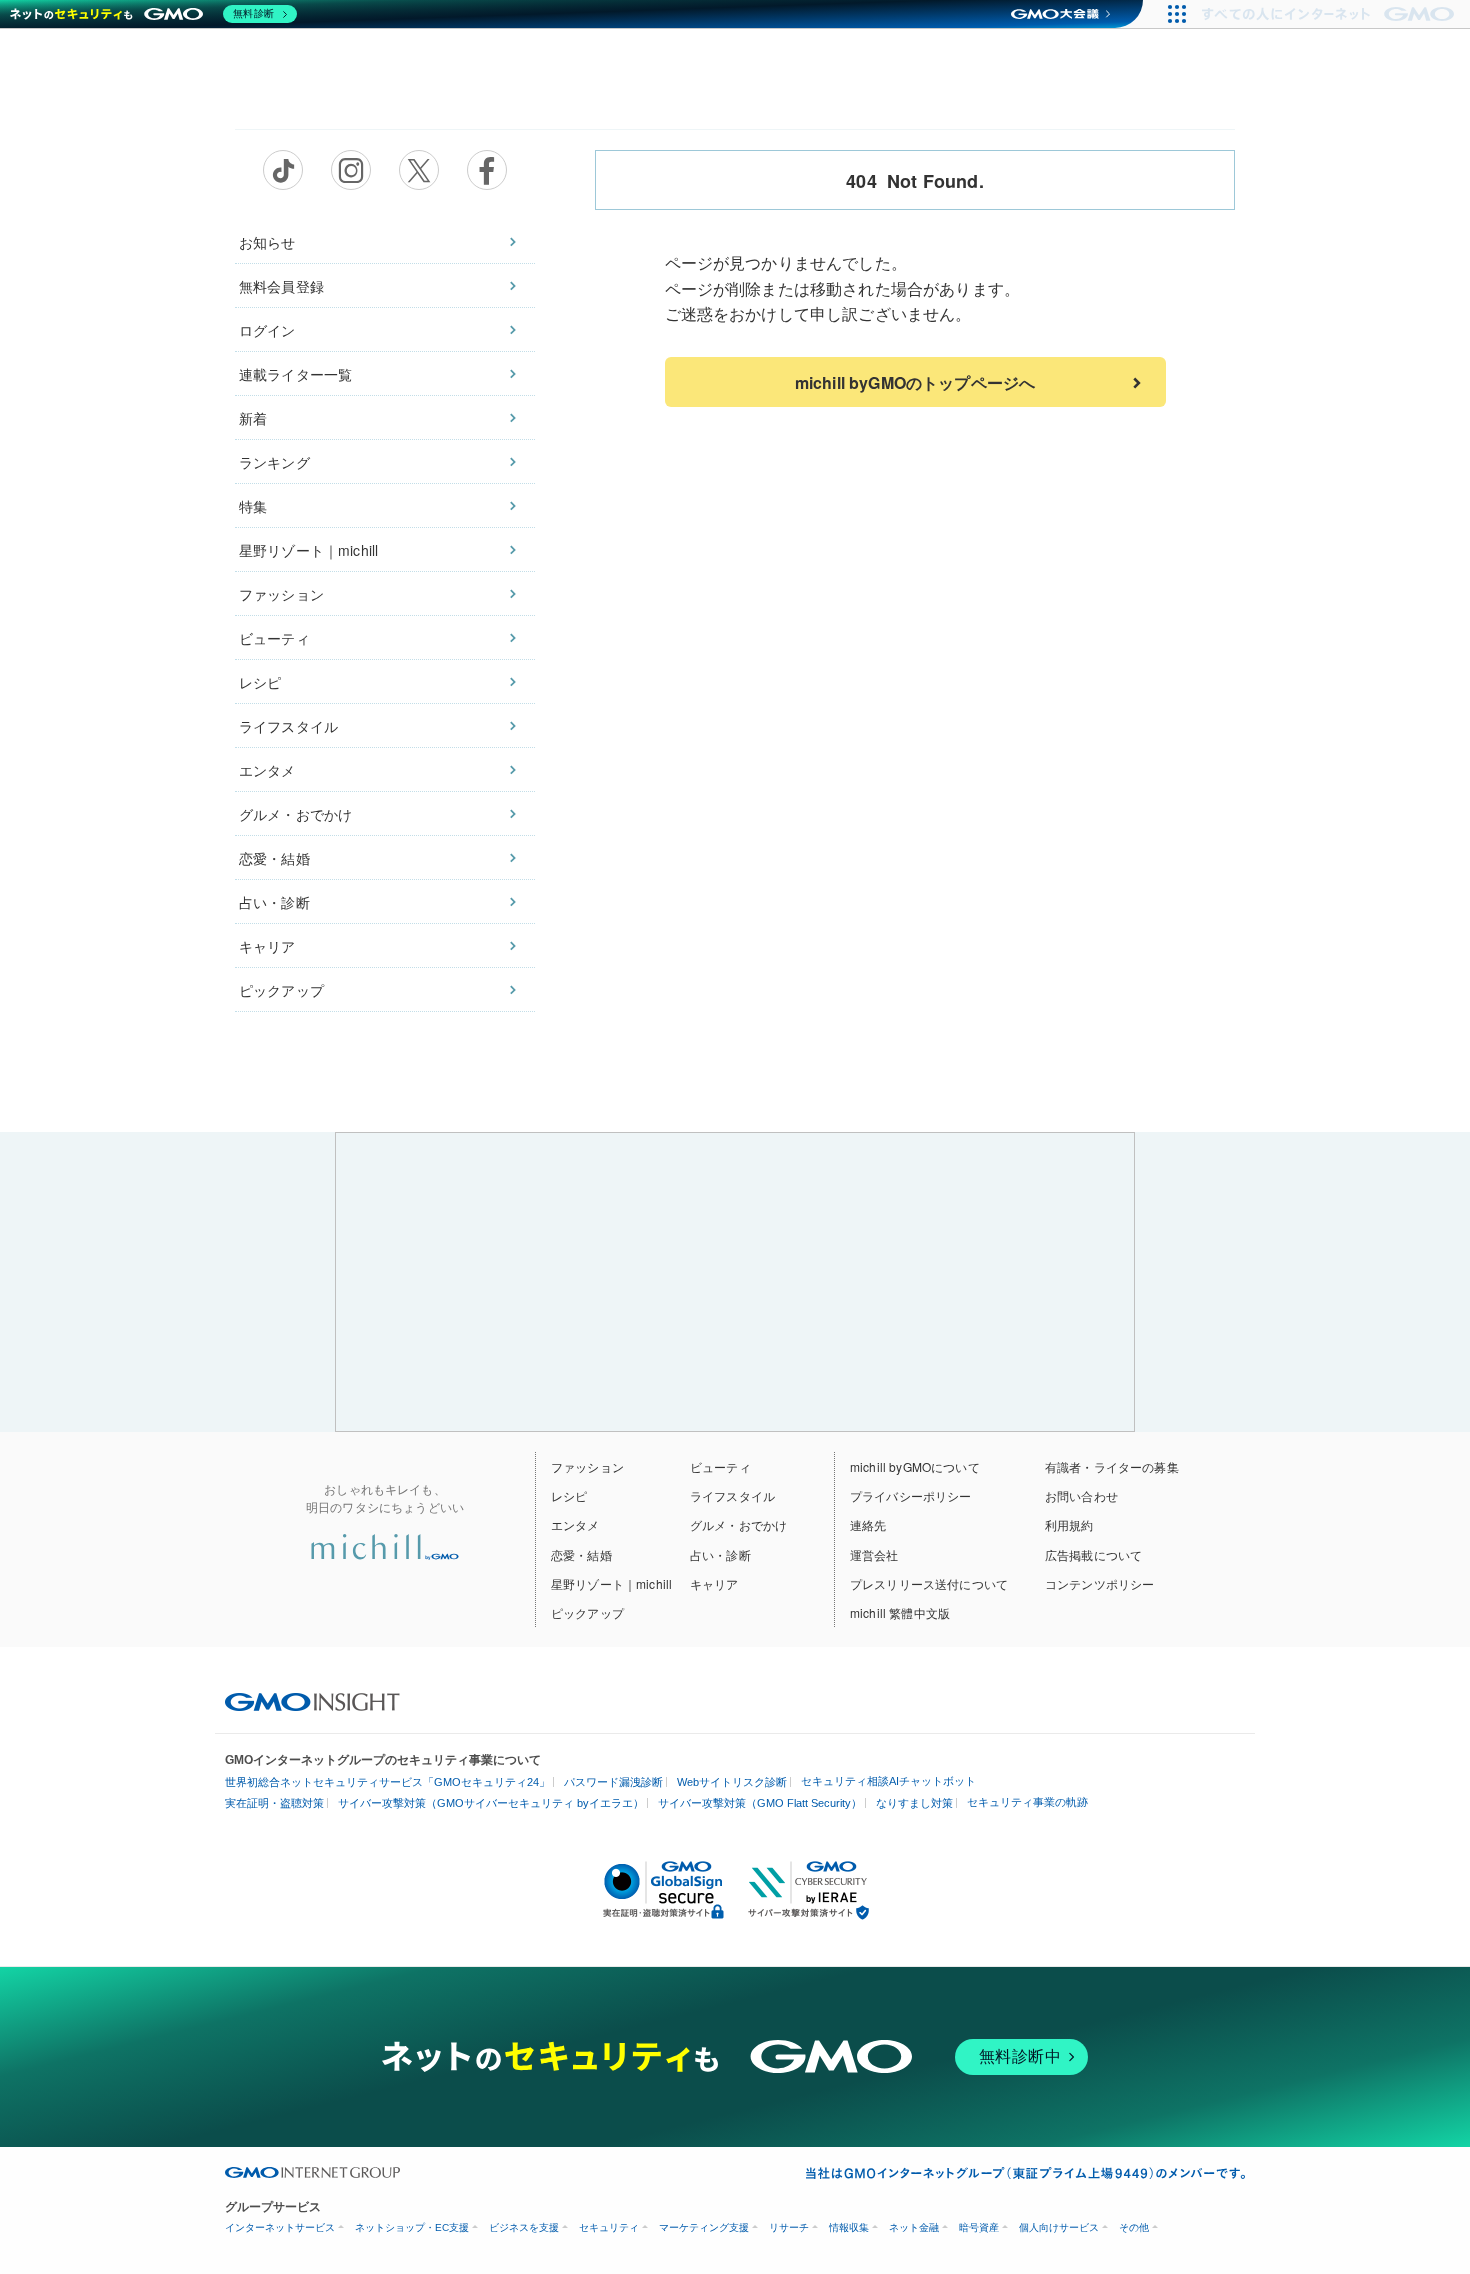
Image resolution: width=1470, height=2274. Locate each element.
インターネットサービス (280, 2227)
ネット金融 (914, 2227)
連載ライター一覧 (295, 374)
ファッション (281, 594)
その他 (1134, 2227)
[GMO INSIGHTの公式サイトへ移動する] (312, 1700)
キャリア (267, 946)
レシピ (260, 682)
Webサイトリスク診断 (732, 1782)
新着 (253, 418)
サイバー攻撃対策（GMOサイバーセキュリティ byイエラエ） (491, 1803)
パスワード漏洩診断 (613, 1782)
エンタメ (267, 770)
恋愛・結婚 (274, 858)
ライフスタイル (288, 726)
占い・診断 (274, 902)
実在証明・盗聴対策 (274, 1803)
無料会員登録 (281, 286)
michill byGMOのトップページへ (915, 382)
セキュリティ (609, 2227)
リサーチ (789, 2227)
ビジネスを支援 (524, 2227)
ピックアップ (281, 990)
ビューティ (274, 638)
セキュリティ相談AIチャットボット (888, 1781)
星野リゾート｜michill (308, 550)
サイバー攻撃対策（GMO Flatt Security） (760, 1803)
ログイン (267, 330)
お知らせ (267, 242)
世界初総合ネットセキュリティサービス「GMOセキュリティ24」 (387, 1782)
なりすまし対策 (914, 1803)
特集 (253, 506)
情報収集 (849, 2227)
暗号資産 (979, 2227)
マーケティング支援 (704, 2227)
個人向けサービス (1059, 2227)
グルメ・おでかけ (295, 814)
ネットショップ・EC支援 (412, 2227)
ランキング (274, 462)
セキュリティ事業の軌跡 (1027, 1802)
